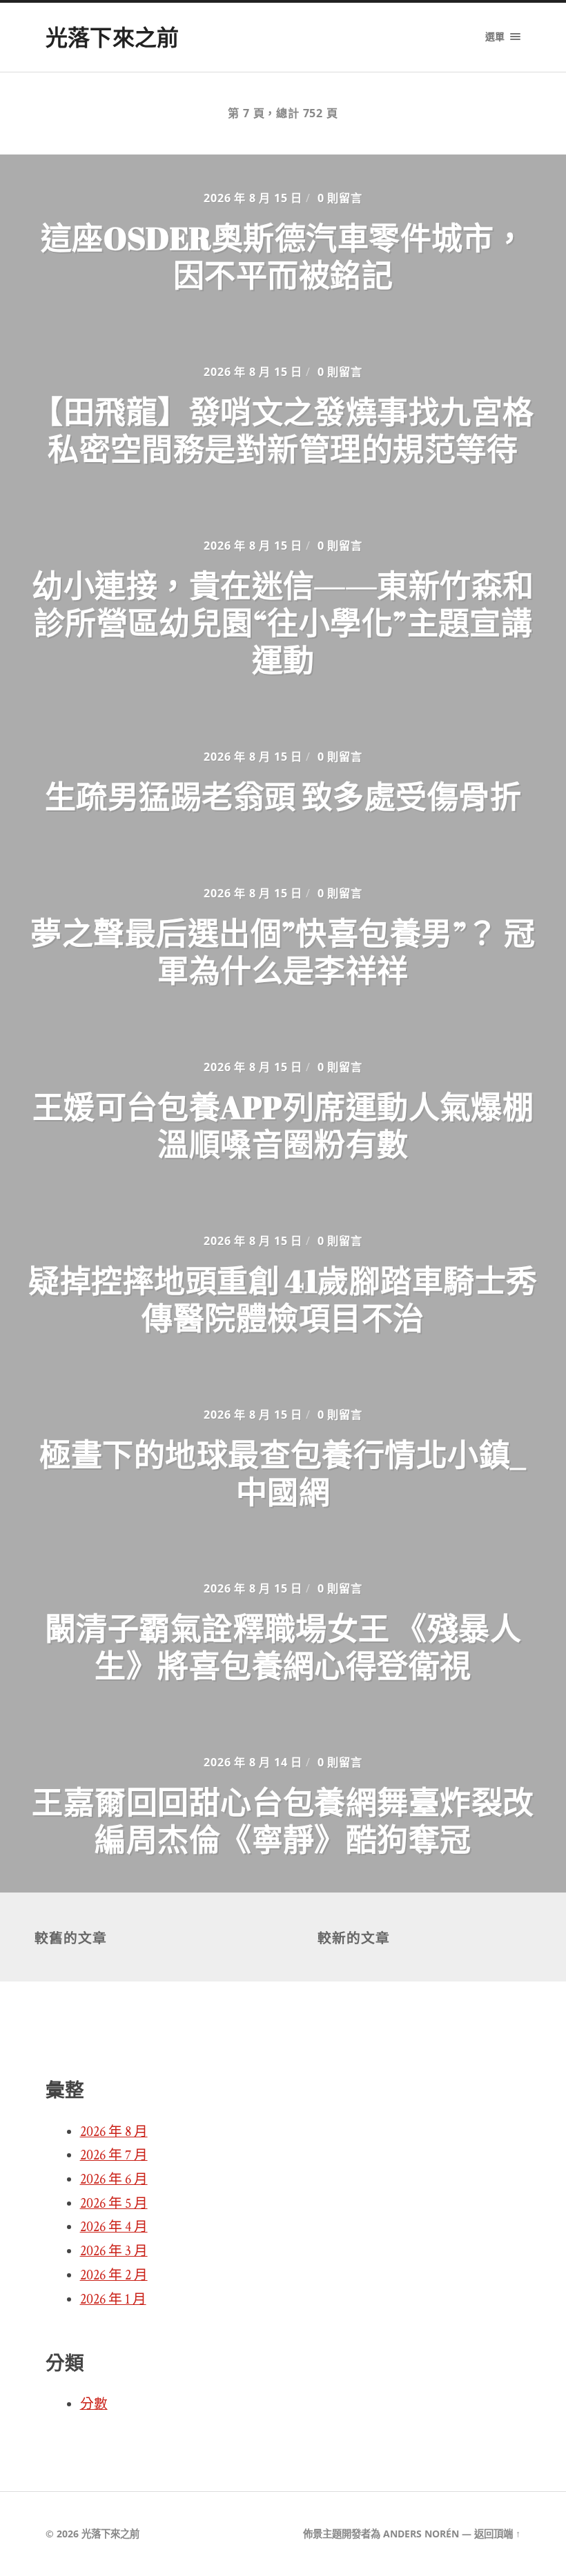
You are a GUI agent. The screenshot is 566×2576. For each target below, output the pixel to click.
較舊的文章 (71, 1938)
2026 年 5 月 (114, 2204)
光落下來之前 (113, 37)
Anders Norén (421, 2534)
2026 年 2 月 (114, 2275)
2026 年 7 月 (114, 2155)
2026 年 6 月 (114, 2179)
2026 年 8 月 (114, 2132)
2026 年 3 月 (114, 2251)
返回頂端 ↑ (497, 2534)
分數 (94, 2404)
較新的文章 (354, 1938)
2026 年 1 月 (113, 2299)
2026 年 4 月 (114, 2227)
